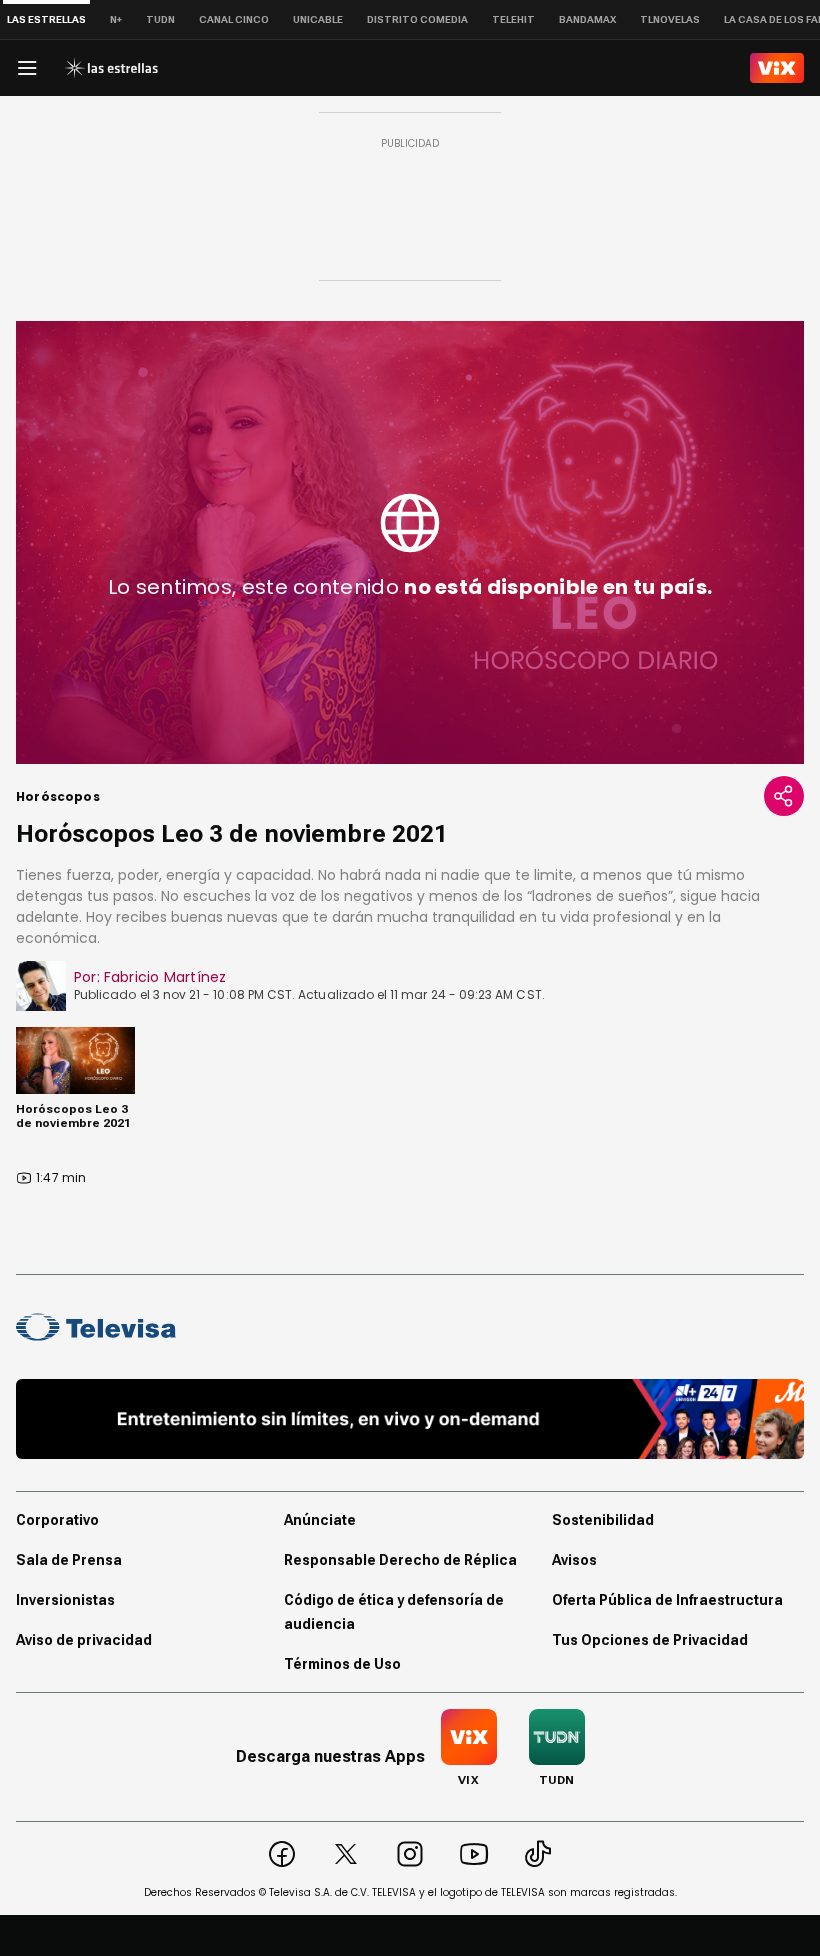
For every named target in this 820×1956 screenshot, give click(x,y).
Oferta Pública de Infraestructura (667, 1600)
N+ (116, 19)
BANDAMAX (587, 19)
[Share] (784, 796)
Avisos (574, 1560)
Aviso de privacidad (84, 1640)
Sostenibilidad (603, 1520)
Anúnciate (320, 1520)
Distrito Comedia (417, 19)
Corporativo (57, 1520)
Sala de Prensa (69, 1560)
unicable (318, 19)
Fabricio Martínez (165, 977)
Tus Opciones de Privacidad (650, 1640)
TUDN (160, 19)
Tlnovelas (670, 19)
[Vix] (777, 68)
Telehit (513, 19)
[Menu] (27, 68)
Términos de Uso (342, 1664)
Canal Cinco (234, 19)
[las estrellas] (111, 68)
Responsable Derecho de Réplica (400, 1560)
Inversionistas (65, 1600)
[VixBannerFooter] (410, 1419)
